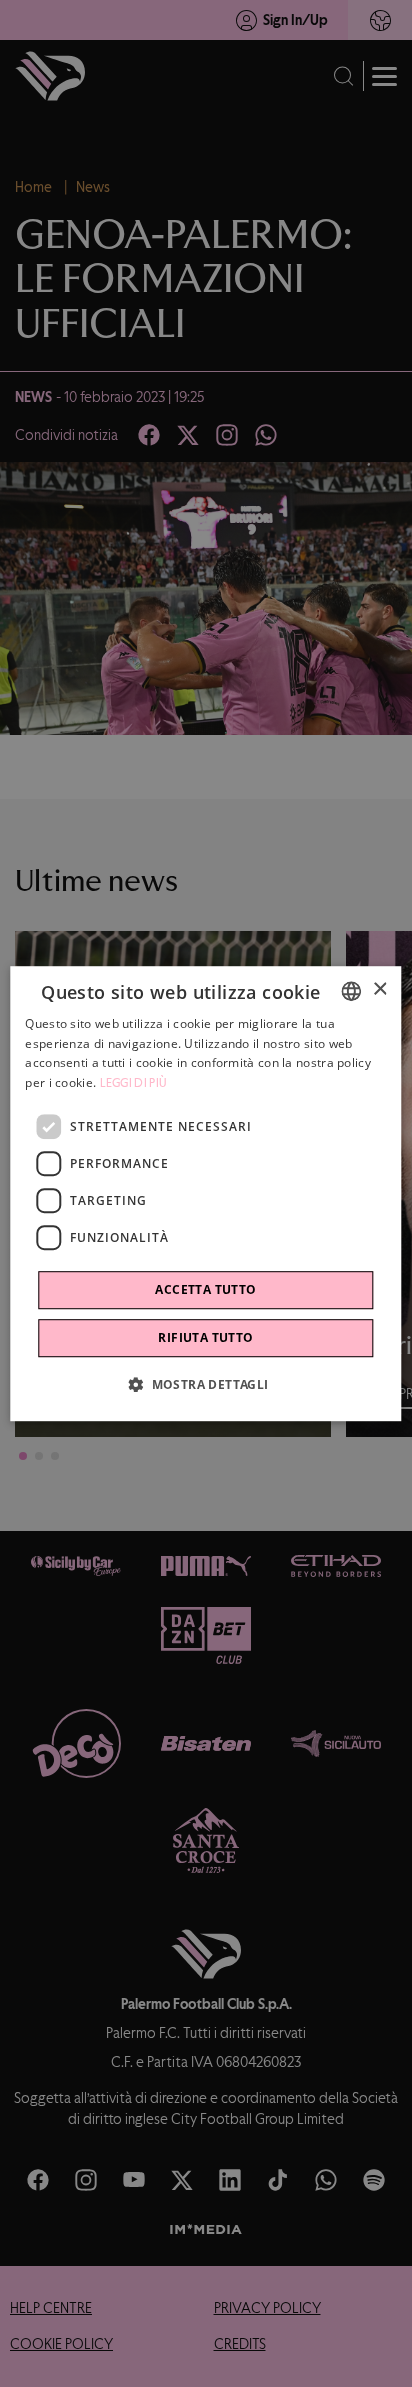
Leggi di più (134, 1083)
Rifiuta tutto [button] (205, 1337)
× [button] (379, 989)
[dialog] (205, 1194)
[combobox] (352, 991)
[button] (205, 1384)
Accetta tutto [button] (205, 1289)
